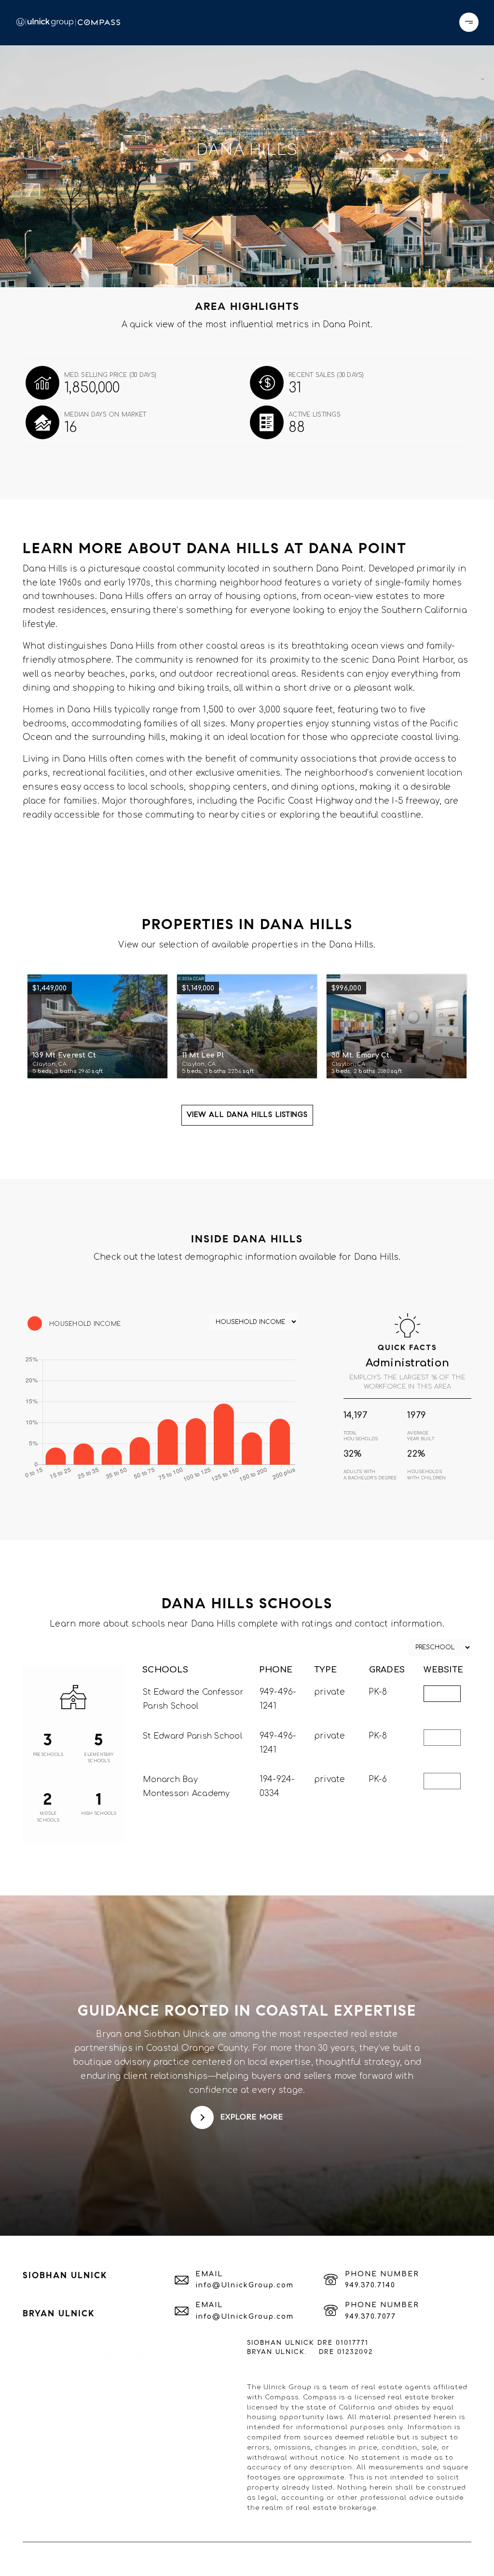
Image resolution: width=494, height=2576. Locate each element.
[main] (247, 1141)
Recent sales (326, 375)
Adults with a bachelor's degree (370, 1475)
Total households (361, 1436)
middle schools (48, 1817)
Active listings (315, 415)
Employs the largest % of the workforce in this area (407, 1382)
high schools (99, 1814)
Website (442, 1694)
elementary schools (99, 1758)
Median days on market (105, 415)
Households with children (426, 1475)
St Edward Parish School (192, 1736)
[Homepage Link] (68, 22)
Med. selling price (110, 375)
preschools (48, 1755)
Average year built (421, 1436)
